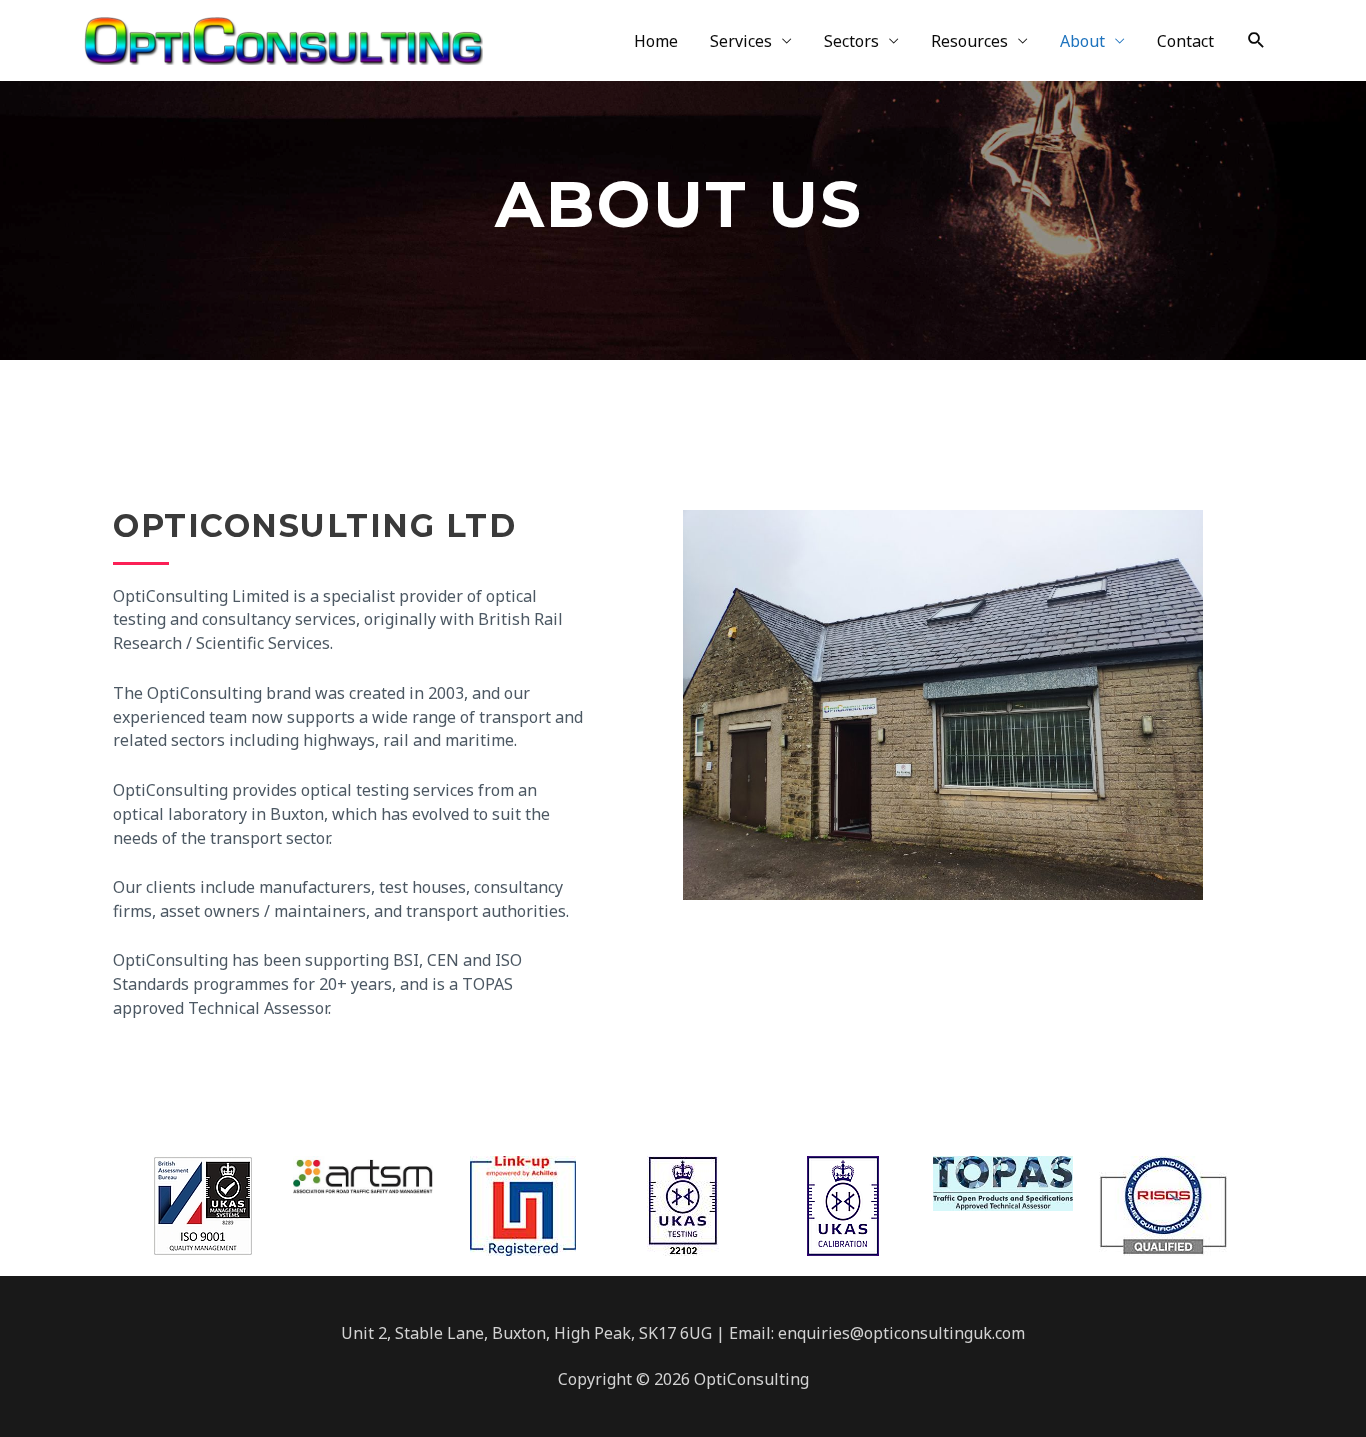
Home (656, 41)
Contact (1185, 41)
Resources (969, 41)
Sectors (851, 41)
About (1082, 41)
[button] (1256, 40)
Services (741, 41)
